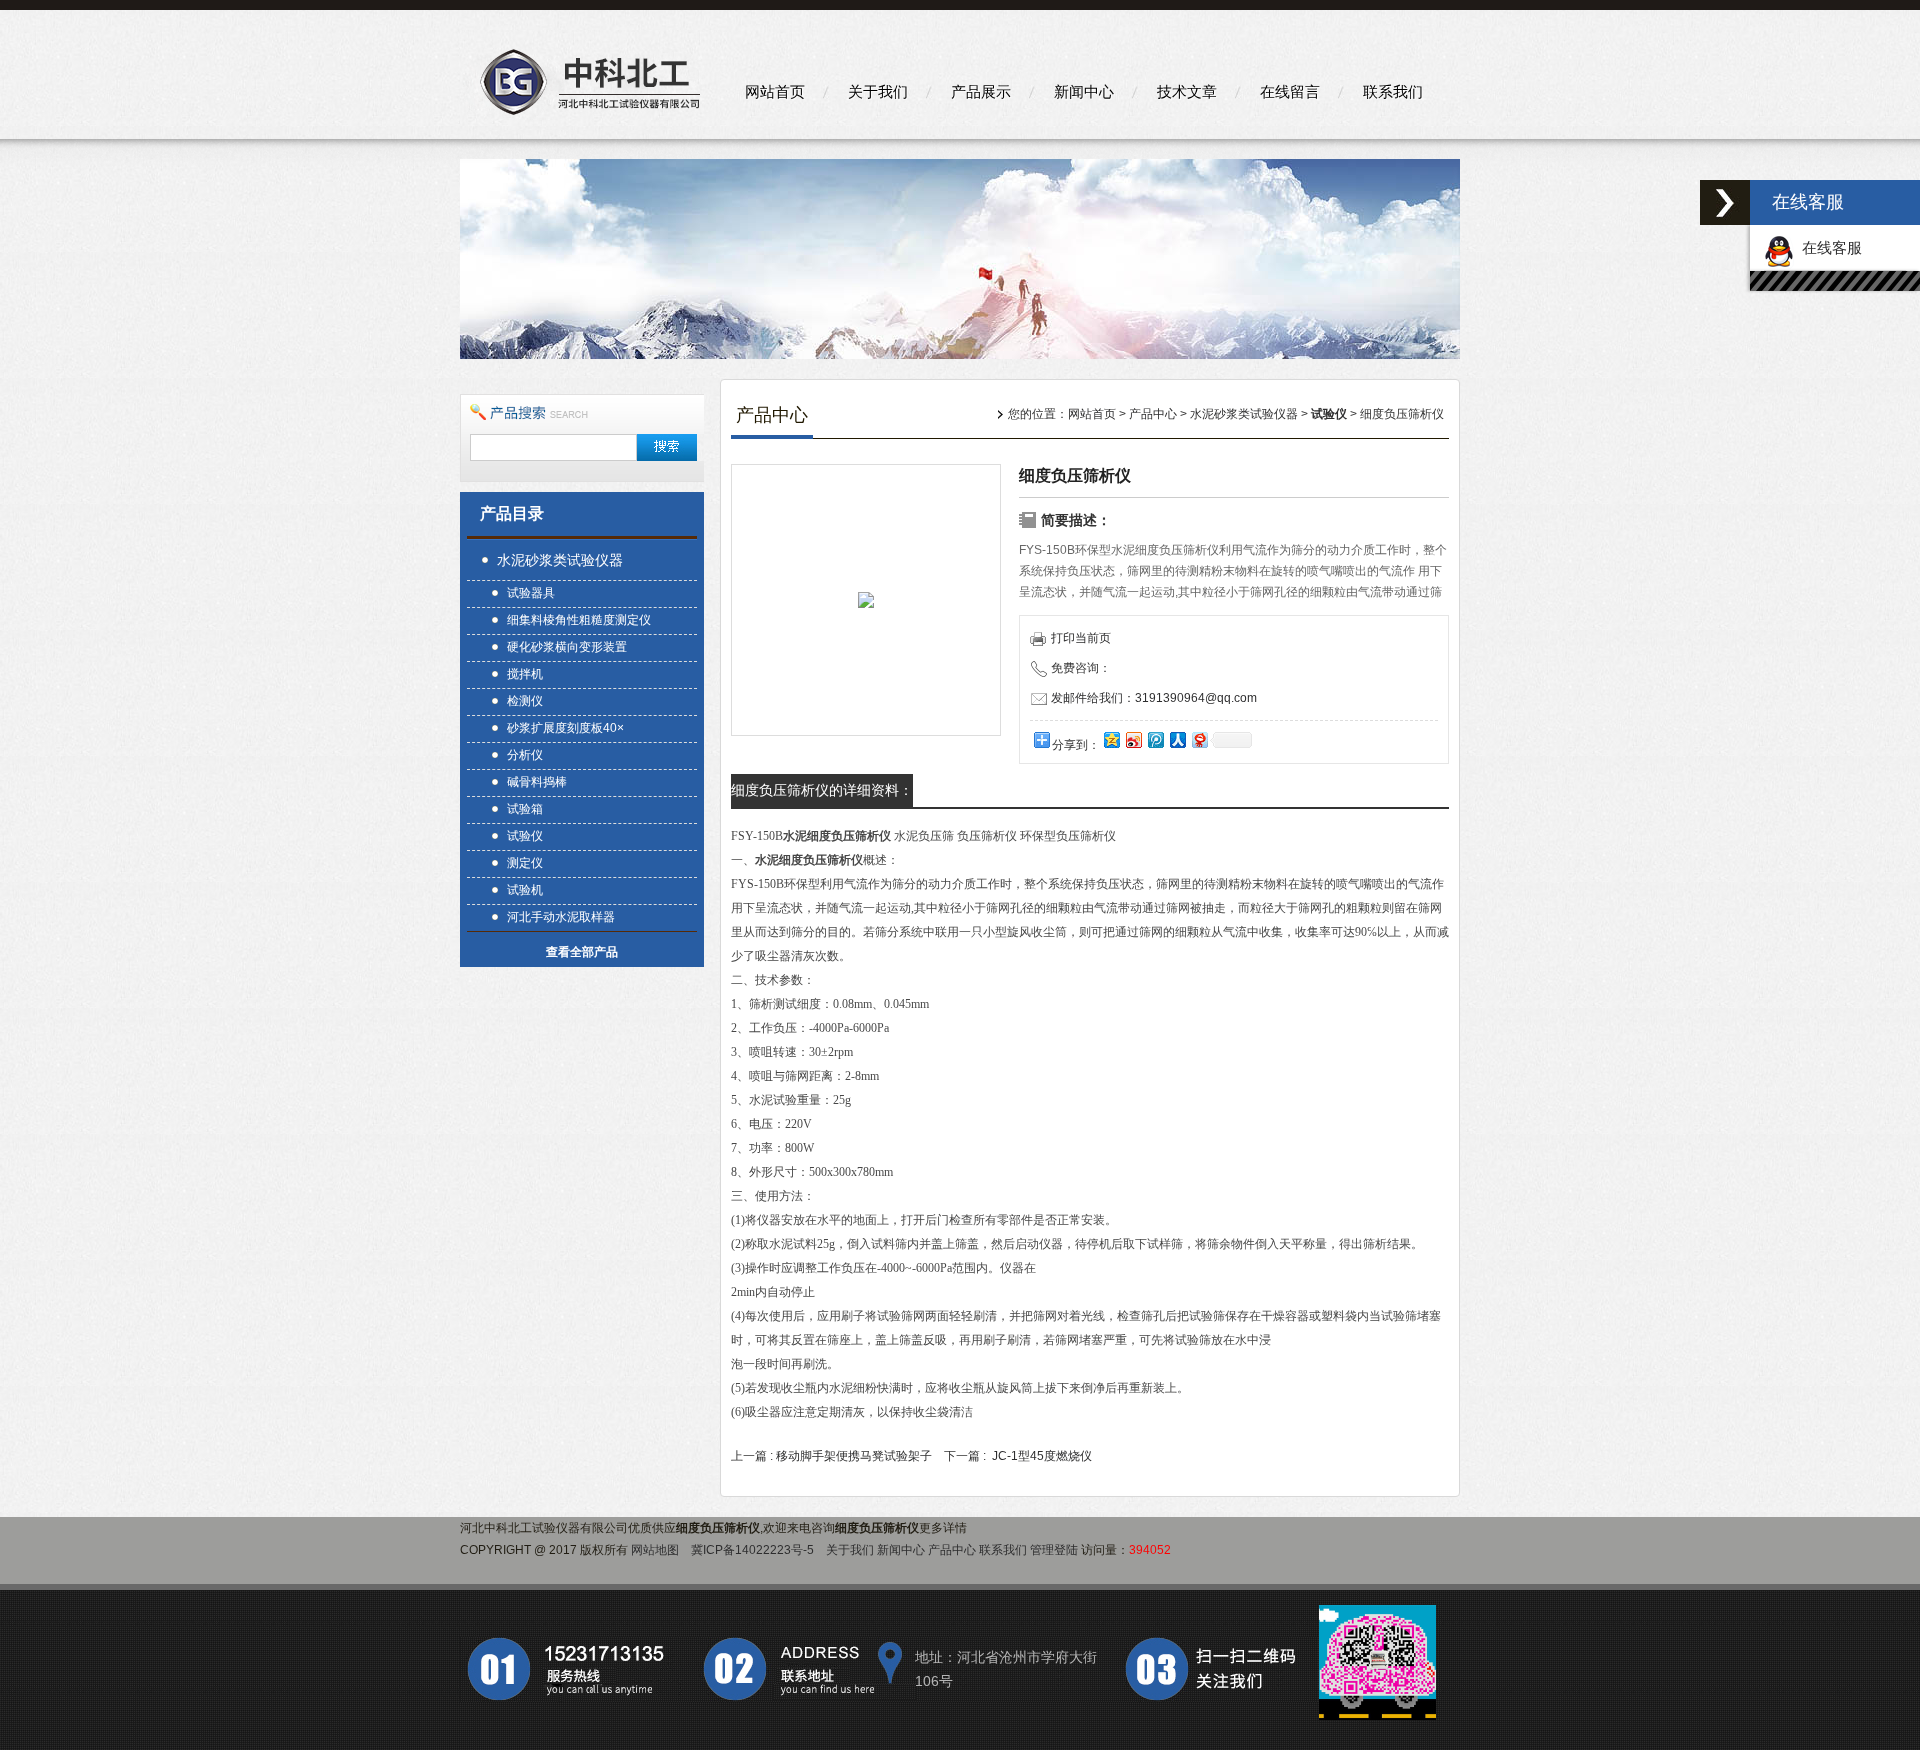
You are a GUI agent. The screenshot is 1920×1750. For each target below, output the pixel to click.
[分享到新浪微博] (1133, 739)
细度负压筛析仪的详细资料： (822, 790)
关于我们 (878, 91)
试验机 (525, 890)
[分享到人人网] (1177, 739)
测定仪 (525, 863)
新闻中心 (1084, 91)
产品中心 (1153, 414)
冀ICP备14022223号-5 (752, 1550)
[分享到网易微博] (1199, 739)
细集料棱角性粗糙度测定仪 (579, 620)
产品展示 (981, 91)
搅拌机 (525, 674)
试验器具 (531, 593)
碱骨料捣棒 (537, 782)
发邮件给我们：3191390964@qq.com (1154, 698)
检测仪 (525, 701)
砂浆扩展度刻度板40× (565, 728)
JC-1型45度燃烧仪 (1042, 1456)
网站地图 (655, 1550)
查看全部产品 (582, 952)
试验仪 (525, 836)
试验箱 (525, 809)
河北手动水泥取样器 (561, 917)
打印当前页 (1081, 638)
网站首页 (775, 91)
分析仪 (525, 755)
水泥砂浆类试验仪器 (560, 560)
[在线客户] (1725, 202)
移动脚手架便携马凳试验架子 (854, 1456)
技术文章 (1187, 91)
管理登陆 (1054, 1550)
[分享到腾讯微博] (1155, 739)
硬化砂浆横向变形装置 (567, 647)
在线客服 (1828, 247)
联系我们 (1393, 91)
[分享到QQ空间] (1111, 739)
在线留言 (1290, 91)
